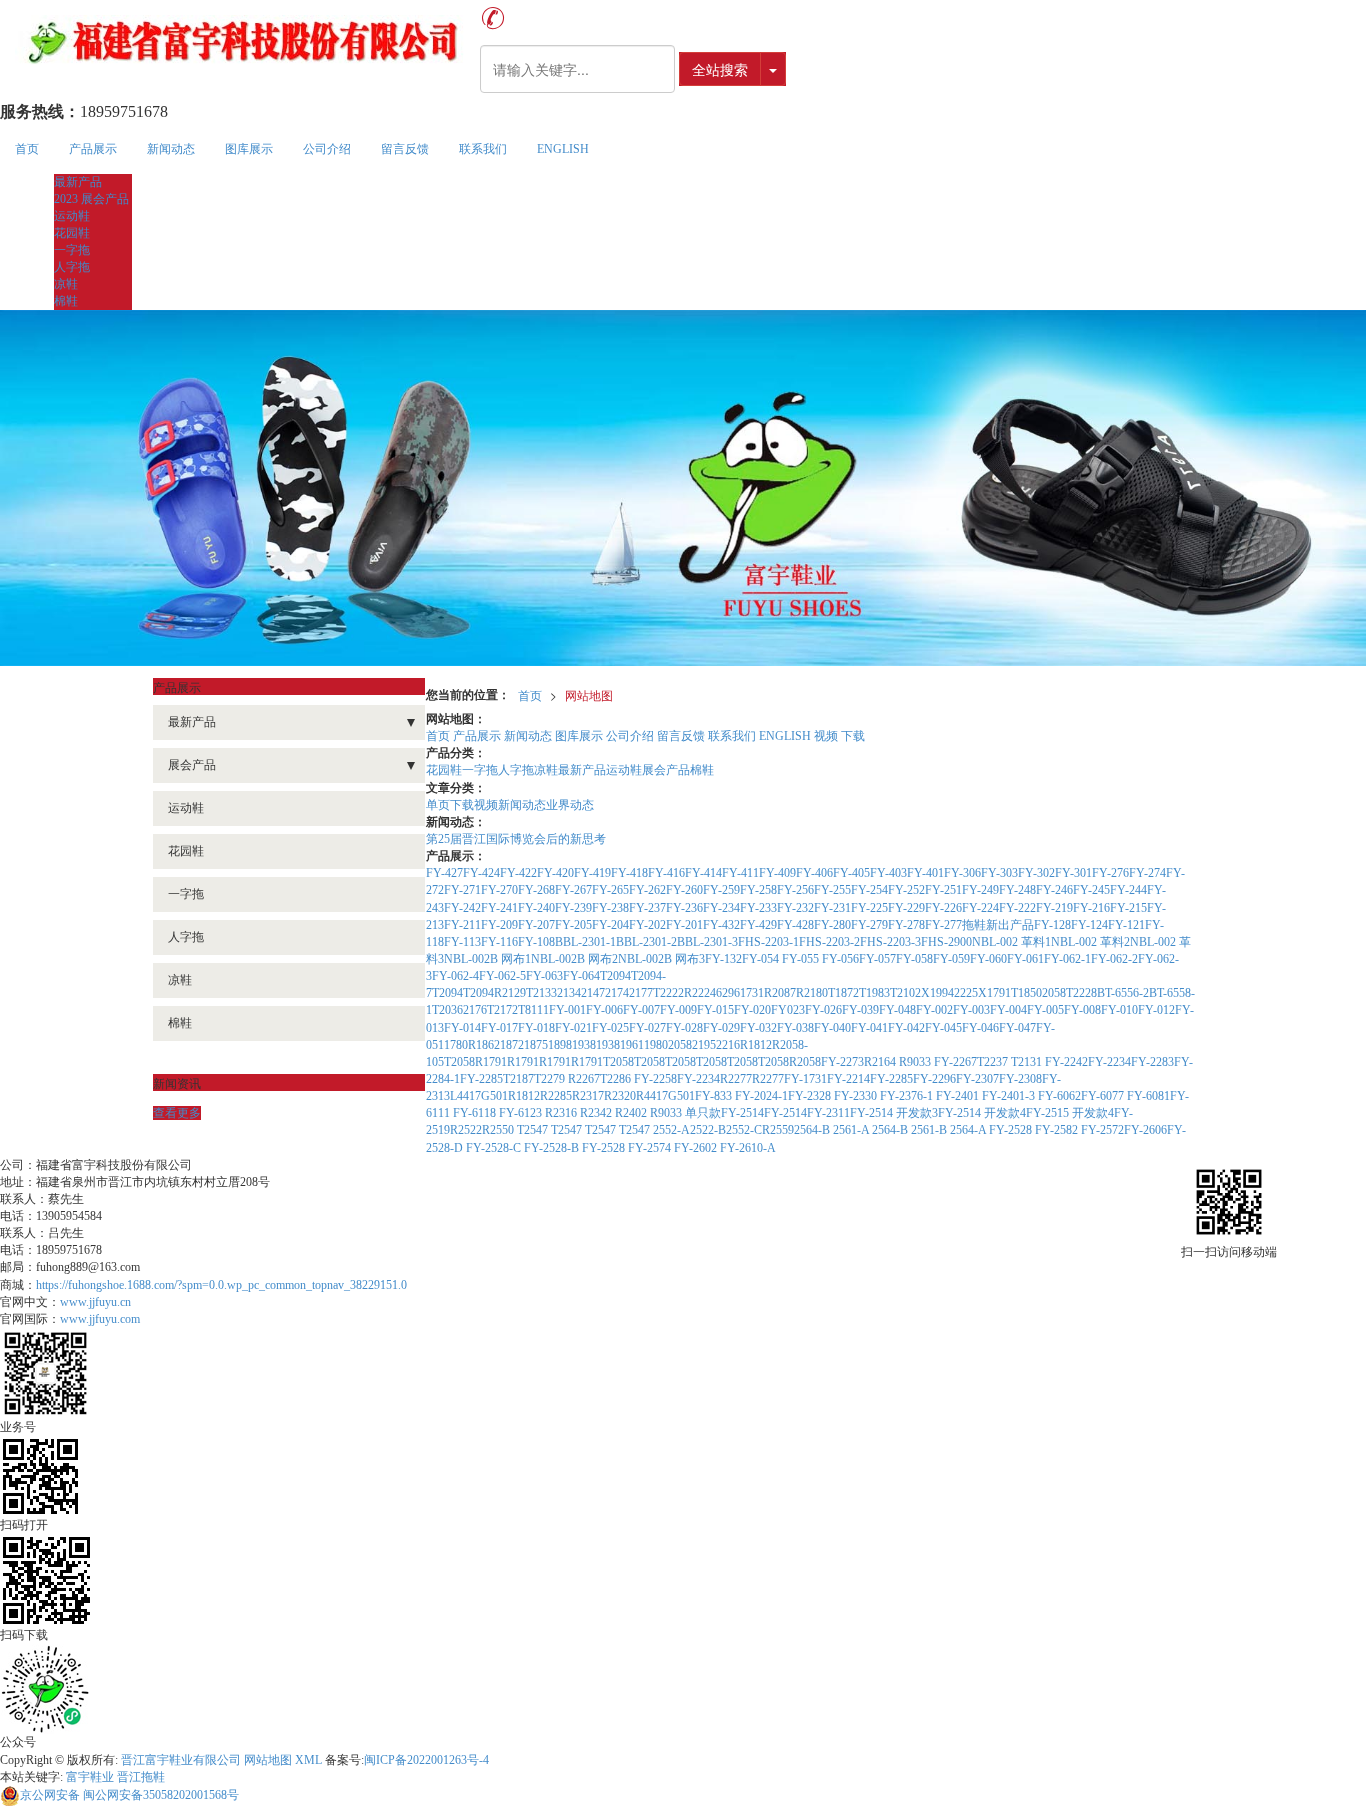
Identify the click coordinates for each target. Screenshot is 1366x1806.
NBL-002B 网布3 (661, 959)
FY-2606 (1145, 1130)
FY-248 (1017, 890)
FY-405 (851, 873)
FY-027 (647, 1028)
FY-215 (1128, 908)
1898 (560, 1045)
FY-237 (647, 908)
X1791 (994, 993)
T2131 (1028, 1062)
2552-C (744, 1130)
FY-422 (518, 873)
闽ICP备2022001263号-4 (426, 1760)
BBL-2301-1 (585, 942)
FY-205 (573, 925)
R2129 (510, 993)
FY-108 (536, 942)
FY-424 (481, 873)
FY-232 (795, 908)
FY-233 (758, 908)
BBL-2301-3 (707, 942)
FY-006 (604, 1010)
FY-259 (721, 890)
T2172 (502, 1010)
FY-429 (758, 925)
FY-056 (840, 959)
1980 (656, 1045)
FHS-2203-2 (829, 942)
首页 (27, 149)
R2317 (588, 1096)
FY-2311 (828, 1113)
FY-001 (567, 1010)
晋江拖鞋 (141, 1777)
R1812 (756, 1045)
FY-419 (592, 873)
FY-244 (1128, 890)
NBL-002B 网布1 (487, 959)
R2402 (632, 1113)
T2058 (459, 1062)
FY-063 (544, 976)
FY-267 (573, 890)
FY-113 (462, 942)
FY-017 (499, 1028)
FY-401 (925, 873)
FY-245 (1091, 890)
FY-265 (610, 890)
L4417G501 (479, 1096)
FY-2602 (697, 1148)
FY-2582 (1058, 1130)
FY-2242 (1066, 1062)
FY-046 (980, 1028)
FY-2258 (655, 1079)
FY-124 (1089, 925)
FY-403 (888, 873)
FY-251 (943, 890)
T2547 (534, 1130)
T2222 (668, 993)
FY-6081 (1148, 1096)
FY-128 (1052, 925)
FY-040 (832, 1028)
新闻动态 (171, 149)
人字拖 (72, 267)
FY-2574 (651, 1148)
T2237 (994, 1062)
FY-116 (499, 942)
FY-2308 (1020, 1079)
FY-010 (1119, 1010)
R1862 (484, 1045)
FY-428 (795, 925)
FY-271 (462, 890)
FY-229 (906, 908)
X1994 (937, 993)
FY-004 (1008, 1010)
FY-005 (1045, 1010)
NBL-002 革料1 (1011, 942)
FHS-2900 (946, 942)
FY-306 (962, 873)
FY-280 (832, 925)
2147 (593, 993)
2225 (966, 993)
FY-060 (988, 959)
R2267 (584, 1079)
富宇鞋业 (90, 1777)
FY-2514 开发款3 (894, 1113)
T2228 (1081, 993)
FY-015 (715, 1010)
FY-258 (758, 890)
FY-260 (684, 890)
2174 (617, 993)
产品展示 (93, 149)
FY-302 (1036, 873)
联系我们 (483, 149)
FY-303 (999, 873)
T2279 (551, 1079)
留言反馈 (405, 149)
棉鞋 (66, 301)
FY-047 (1017, 1028)
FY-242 (462, 908)
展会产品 (666, 770)
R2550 (499, 1130)
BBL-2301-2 (646, 942)
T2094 (615, 976)
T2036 (447, 1010)
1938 (584, 1045)
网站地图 (589, 694)
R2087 (780, 993)
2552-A (671, 1130)
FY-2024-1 (761, 1096)
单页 (438, 805)
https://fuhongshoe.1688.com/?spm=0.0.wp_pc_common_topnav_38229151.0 (221, 1285)
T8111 (533, 1010)
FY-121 (1126, 925)
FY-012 (1156, 1010)
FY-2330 (857, 1096)
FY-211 (462, 925)
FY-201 (684, 925)
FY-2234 (1109, 1062)
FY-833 (715, 1096)
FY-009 (678, 1010)
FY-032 (758, 1028)
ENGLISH (563, 149)
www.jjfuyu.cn (95, 1302)
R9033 (916, 1062)
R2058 (805, 1062)
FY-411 (740, 873)
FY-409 (777, 873)
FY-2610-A (748, 1148)
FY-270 (499, 890)
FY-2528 (1012, 1130)
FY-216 (1091, 908)
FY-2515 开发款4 (1070, 1113)
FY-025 (610, 1028)
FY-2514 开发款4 (982, 1113)
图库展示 (249, 149)
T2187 (518, 1079)
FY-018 (536, 1028)
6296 (728, 993)
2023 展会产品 (91, 199)
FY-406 (814, 873)
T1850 (1026, 993)
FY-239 (573, 908)
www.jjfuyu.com (100, 1319)
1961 (632, 1045)
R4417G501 (665, 1096)
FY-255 (832, 890)
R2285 (556, 1096)
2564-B (813, 1130)
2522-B (708, 1130)
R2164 (881, 1062)
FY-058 (914, 959)
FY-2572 (1102, 1130)
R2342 (597, 1113)
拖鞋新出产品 (998, 925)
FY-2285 (481, 1079)
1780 (456, 1045)
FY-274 (1147, 873)
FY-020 (752, 1010)
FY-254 (869, 890)
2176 (475, 1010)
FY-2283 (1152, 1062)
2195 (704, 1045)
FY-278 (906, 925)
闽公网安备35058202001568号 (129, 1795)
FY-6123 (522, 1113)
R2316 (562, 1113)
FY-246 (1054, 890)
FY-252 (906, 890)
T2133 (541, 993)
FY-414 (703, 873)
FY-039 (860, 1010)
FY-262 (647, 890)
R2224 (700, 993)
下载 (853, 736)
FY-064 (581, 976)
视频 (826, 736)
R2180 (812, 993)
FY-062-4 (455, 976)
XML (308, 1760)
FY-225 (869, 908)
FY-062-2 (1114, 959)
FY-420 (555, 873)
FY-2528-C (495, 1148)
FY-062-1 (1067, 959)
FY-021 (573, 1028)
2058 (1054, 993)
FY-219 (1054, 908)
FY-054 (762, 959)
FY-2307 (977, 1079)
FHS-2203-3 (890, 942)
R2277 (736, 1079)
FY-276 (1110, 873)
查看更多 (177, 1113)
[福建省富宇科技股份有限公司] (240, 40)
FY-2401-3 (1010, 1096)
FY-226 (943, 908)
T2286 (617, 1079)
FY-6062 (1059, 1096)
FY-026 (823, 1010)
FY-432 (721, 925)
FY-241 (499, 908)
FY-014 (462, 1028)
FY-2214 (848, 1079)
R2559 (778, 1130)
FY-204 (610, 925)
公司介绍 (327, 149)
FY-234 (721, 908)
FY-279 (869, 925)
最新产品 (78, 182)
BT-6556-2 (1123, 993)
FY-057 (877, 959)
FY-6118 (476, 1113)
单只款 (703, 1113)
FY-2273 (842, 1062)
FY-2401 (959, 1096)
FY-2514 (742, 1113)
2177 (641, 993)
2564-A (969, 1130)
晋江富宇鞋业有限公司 (181, 1760)
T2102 (905, 993)
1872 (512, 1045)
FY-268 (536, 890)
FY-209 (499, 925)
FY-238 (610, 908)
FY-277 (943, 925)
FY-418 (629, 873)
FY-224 (980, 908)
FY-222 (1017, 908)
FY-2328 (811, 1096)
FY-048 (897, 1010)
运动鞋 (72, 216)
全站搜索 (720, 69)
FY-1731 (805, 1079)
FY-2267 (955, 1062)
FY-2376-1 (908, 1096)
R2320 (620, 1096)
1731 (752, 993)
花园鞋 (72, 233)
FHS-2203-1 (768, 942)
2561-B (930, 1130)
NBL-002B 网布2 (574, 959)
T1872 (843, 993)
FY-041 (869, 1028)
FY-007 (641, 1010)
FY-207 (536, 925)
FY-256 (795, 890)
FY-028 (684, 1028)
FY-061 (1025, 959)
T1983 (874, 993)
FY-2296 (934, 1079)
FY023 (788, 1010)
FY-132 (723, 959)
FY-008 (1082, 1010)
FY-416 (666, 873)
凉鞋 (66, 284)
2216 (728, 1045)
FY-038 (795, 1028)
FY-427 (444, 873)
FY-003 (971, 1010)
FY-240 (536, 908)
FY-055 (802, 959)
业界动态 (570, 805)
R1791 (491, 1062)
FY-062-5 (502, 976)
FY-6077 (1104, 1096)
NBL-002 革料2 (1090, 942)
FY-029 (721, 1028)
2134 (569, 993)
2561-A (852, 1130)
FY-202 (647, 925)
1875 (536, 1045)
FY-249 (980, 890)
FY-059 (951, 959)
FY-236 (684, 908)
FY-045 (943, 1028)
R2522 (466, 1130)
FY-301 (1073, 873)
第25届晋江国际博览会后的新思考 (516, 839)
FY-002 (934, 1010)
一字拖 (72, 250)
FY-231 (832, 908)
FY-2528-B (553, 1148)
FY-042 (906, 1028)
